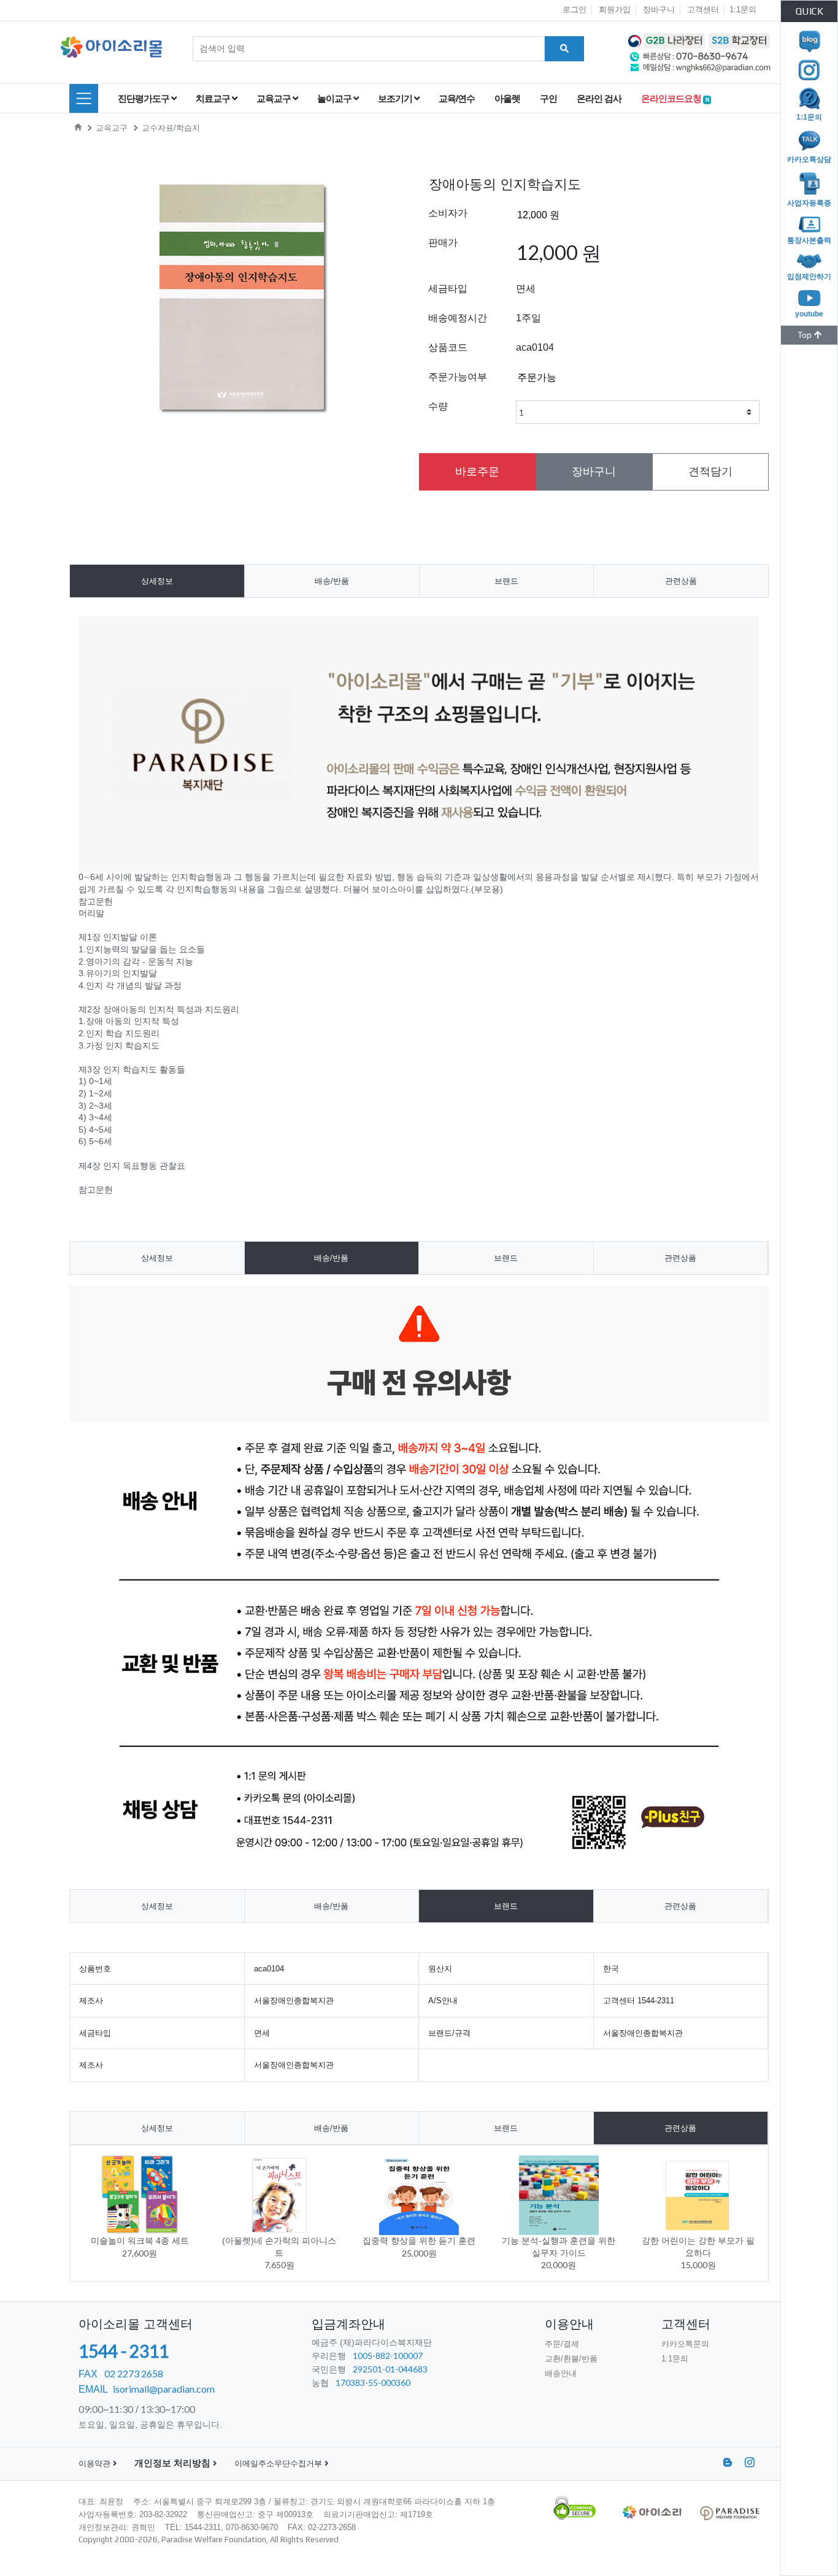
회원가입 (615, 10)
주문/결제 (562, 2344)
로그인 (575, 10)
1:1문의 (743, 10)
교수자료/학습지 (171, 128)
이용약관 (96, 2463)
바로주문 (477, 472)
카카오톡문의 (685, 2344)
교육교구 (275, 98)
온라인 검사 (599, 98)
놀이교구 (335, 98)
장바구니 (659, 10)
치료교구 (214, 98)
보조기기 (396, 98)
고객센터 (703, 10)
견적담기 (710, 472)
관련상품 (681, 581)
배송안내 (561, 2373)
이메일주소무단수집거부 (279, 2463)
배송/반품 (332, 581)
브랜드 (506, 581)
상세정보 (157, 581)
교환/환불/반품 (571, 2359)
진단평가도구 (144, 98)
